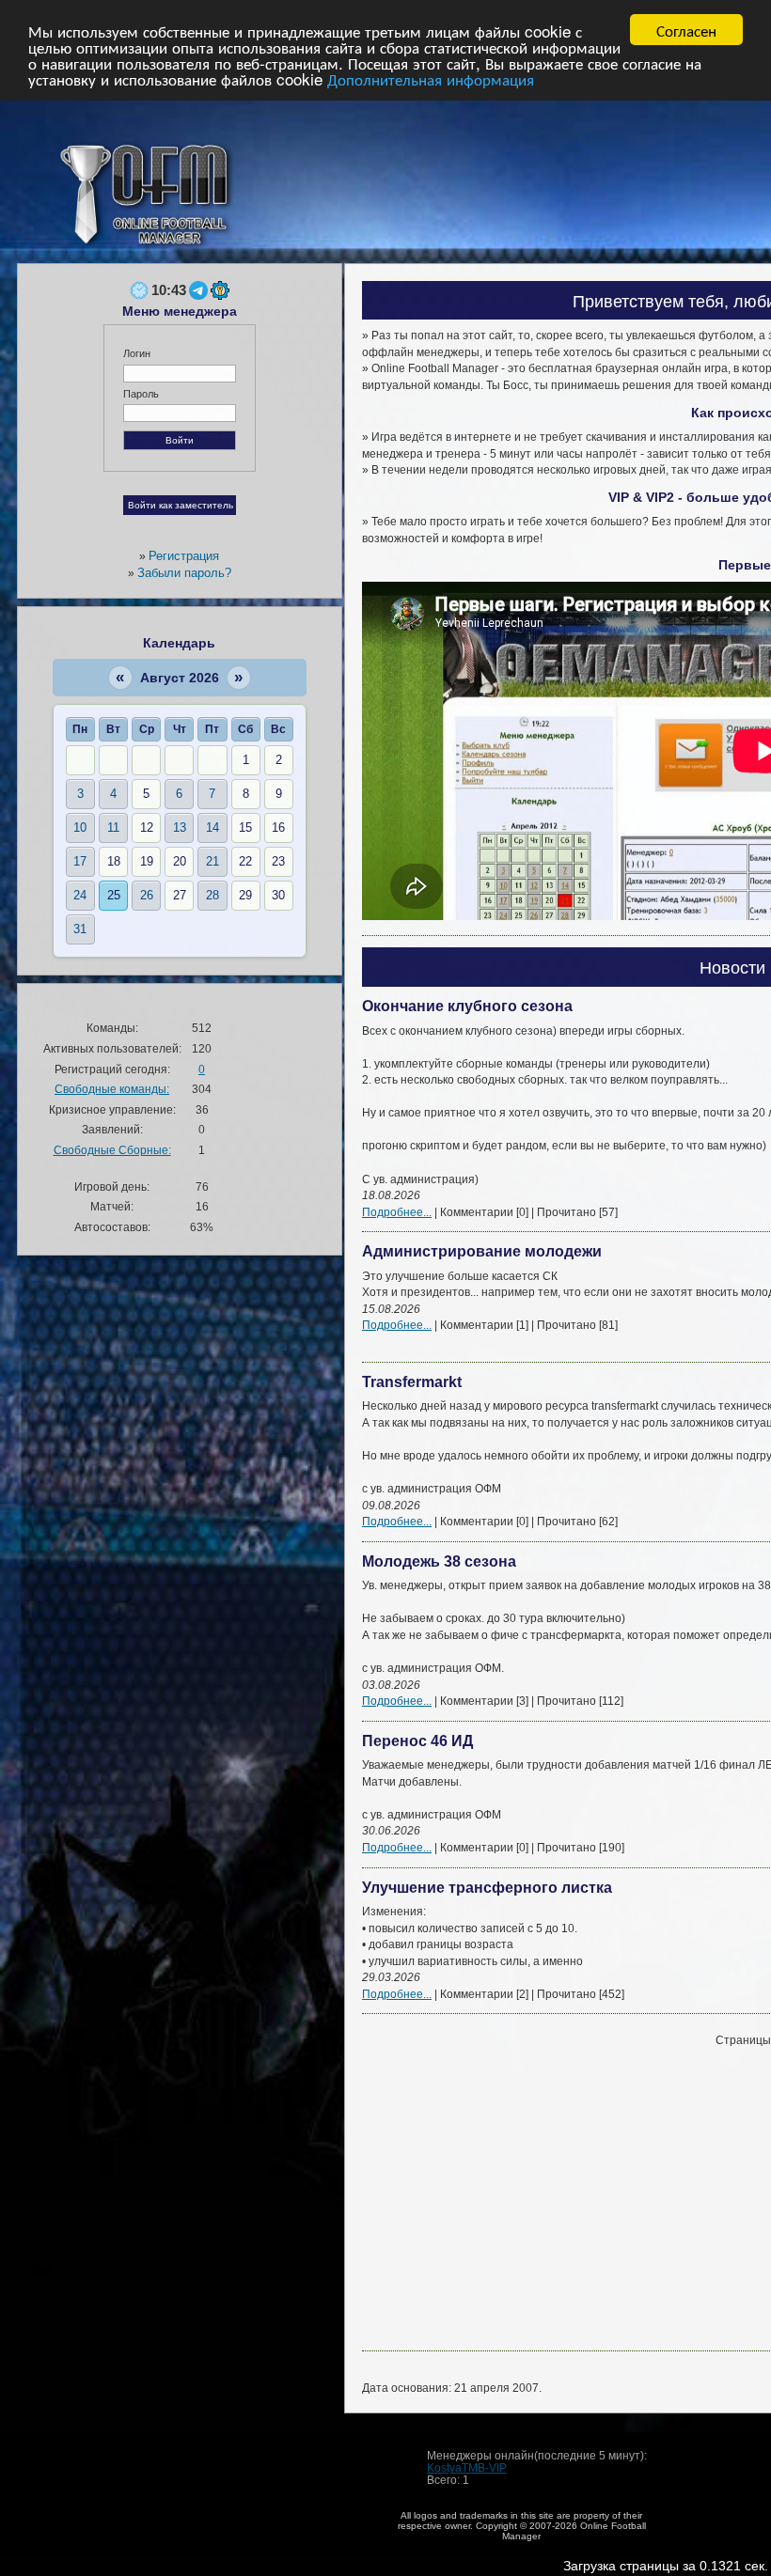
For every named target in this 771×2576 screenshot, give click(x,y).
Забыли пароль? (184, 573)
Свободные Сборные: (112, 1150)
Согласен (686, 30)
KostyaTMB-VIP (467, 2467)
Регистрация (184, 556)
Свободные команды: (112, 1089)
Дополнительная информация (431, 78)
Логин (137, 353)
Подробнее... (397, 1212)
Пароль (141, 394)
